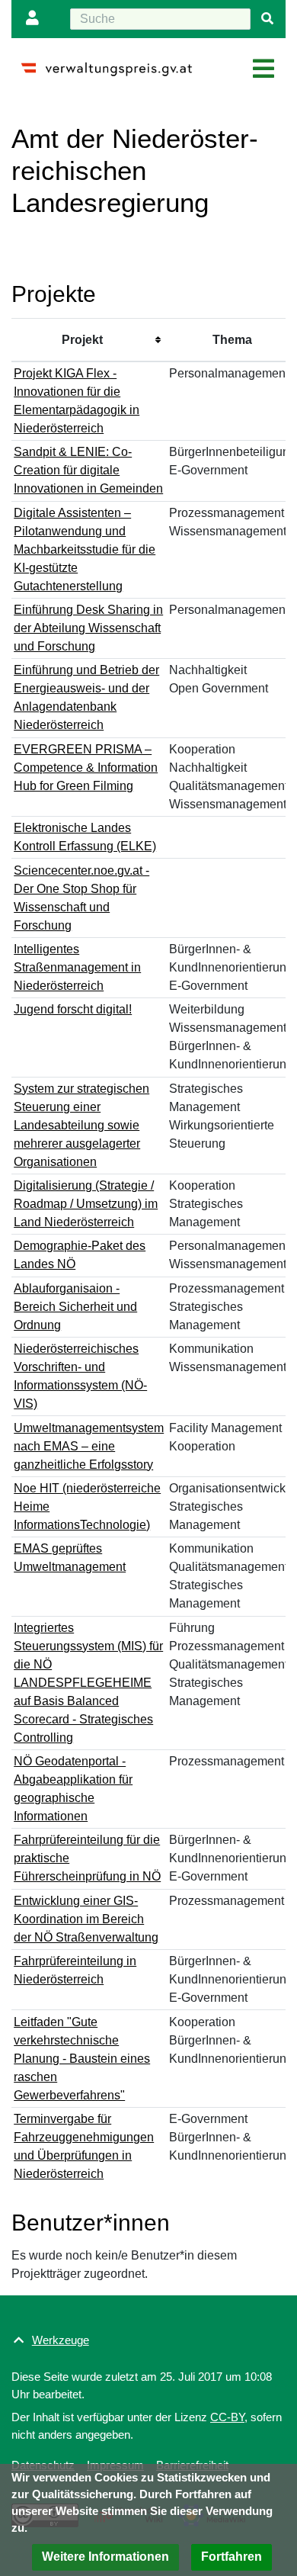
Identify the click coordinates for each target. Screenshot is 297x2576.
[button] (105, 2557)
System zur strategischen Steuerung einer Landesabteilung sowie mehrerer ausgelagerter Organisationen (81, 1125)
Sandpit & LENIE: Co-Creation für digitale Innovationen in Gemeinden (88, 470)
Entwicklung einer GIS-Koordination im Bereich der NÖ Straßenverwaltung (86, 1919)
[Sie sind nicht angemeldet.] (36, 19)
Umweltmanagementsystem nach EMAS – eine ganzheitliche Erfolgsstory (89, 1446)
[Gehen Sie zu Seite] (267, 19)
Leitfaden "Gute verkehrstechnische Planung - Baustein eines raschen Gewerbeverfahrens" (82, 2059)
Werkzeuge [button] (61, 2340)
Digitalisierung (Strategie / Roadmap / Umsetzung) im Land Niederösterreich (86, 1204)
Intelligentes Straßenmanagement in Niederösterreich (77, 967)
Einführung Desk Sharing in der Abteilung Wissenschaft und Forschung (88, 628)
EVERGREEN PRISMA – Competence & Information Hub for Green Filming (86, 768)
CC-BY (227, 2417)
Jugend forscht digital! (73, 1009)
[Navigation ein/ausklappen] (263, 69)
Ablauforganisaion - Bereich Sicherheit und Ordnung (75, 1307)
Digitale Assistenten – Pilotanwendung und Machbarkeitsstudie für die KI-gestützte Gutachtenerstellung (85, 549)
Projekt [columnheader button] (82, 340)
